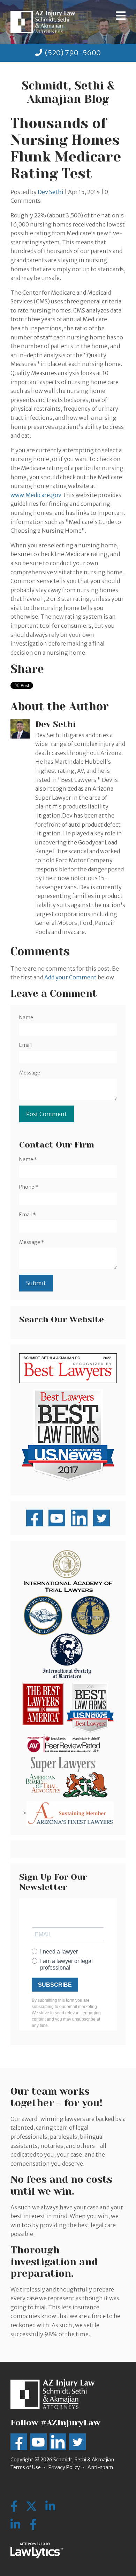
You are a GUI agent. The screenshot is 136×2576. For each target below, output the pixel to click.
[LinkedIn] (15, 2525)
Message (30, 1073)
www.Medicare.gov (36, 495)
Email (25, 1045)
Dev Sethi (51, 192)
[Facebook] (33, 2525)
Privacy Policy (64, 2467)
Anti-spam (100, 2467)
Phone (29, 1187)
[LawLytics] (37, 2550)
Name (26, 1017)
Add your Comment (70, 977)
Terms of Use (26, 2467)
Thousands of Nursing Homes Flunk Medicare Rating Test (66, 148)
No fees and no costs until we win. (61, 2185)
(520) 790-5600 (73, 53)
